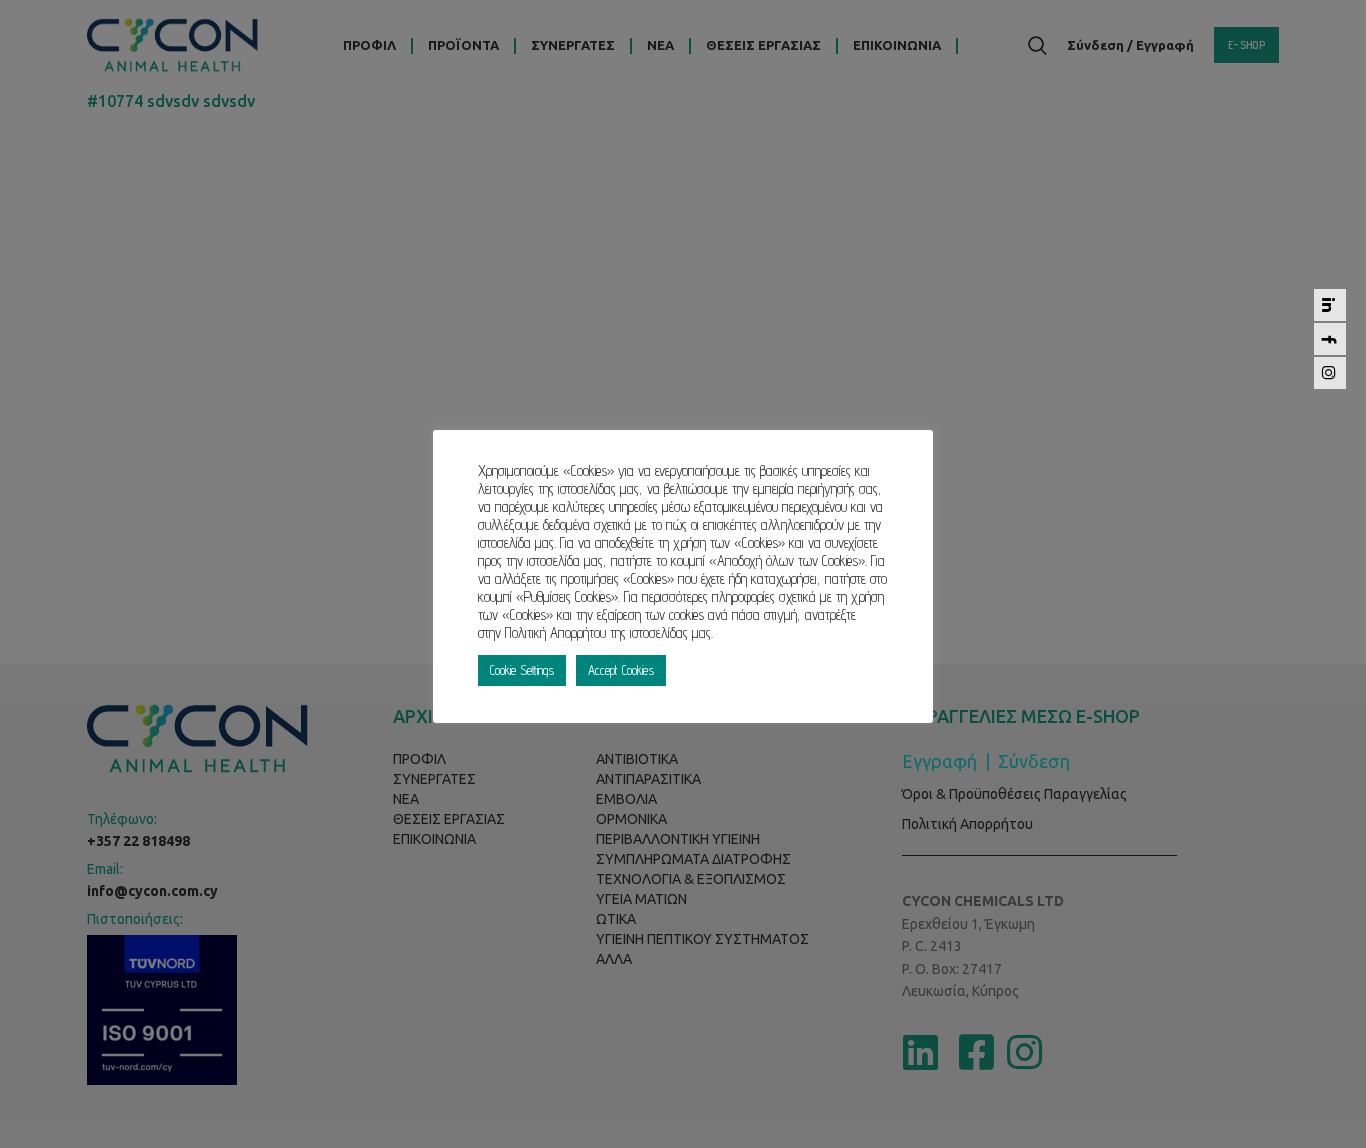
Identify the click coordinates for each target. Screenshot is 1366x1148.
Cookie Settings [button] (522, 670)
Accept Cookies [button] (621, 670)
